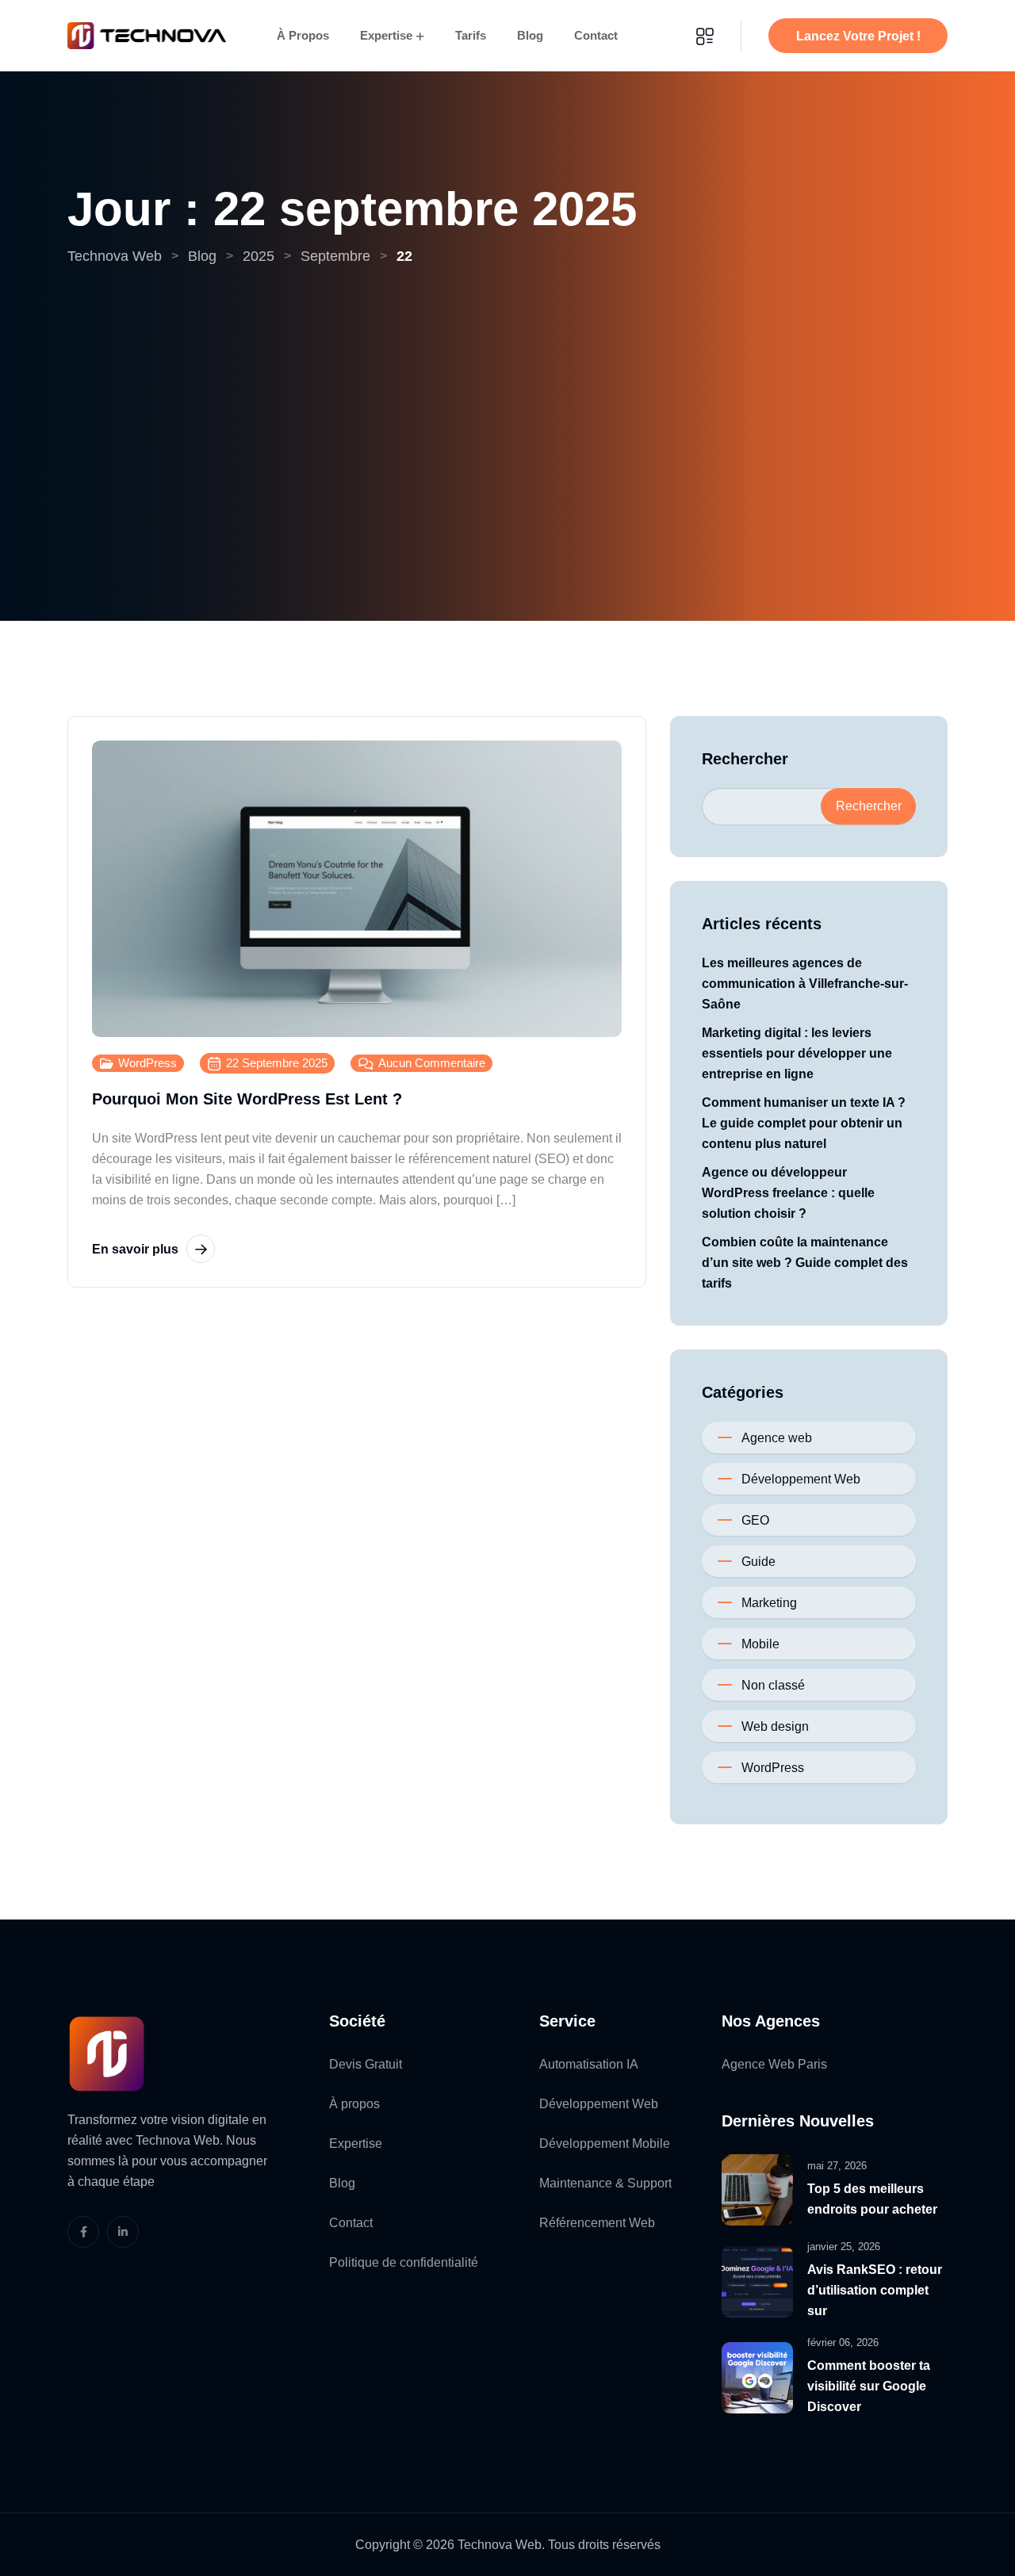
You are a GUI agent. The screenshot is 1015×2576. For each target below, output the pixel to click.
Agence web (777, 1438)
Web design (775, 1726)
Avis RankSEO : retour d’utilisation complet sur (875, 2290)
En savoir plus (135, 1249)
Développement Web (801, 1479)
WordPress (147, 1063)
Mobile (760, 1644)
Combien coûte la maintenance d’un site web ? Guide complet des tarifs (805, 1263)
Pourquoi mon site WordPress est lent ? (247, 1099)
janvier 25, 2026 (844, 2247)
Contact (596, 35)
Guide (758, 1562)
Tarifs (471, 35)
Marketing (769, 1603)
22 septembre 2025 (277, 1063)
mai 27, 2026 (837, 2166)
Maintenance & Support (605, 2183)
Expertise (386, 35)
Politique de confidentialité (404, 2262)
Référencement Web (597, 2223)
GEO (755, 1520)
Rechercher (745, 759)
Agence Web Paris (774, 2064)
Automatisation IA (589, 2064)
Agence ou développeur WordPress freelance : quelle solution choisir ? (788, 1193)
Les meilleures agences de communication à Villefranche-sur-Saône (805, 984)
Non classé (773, 1685)
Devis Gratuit (366, 2064)
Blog (530, 35)
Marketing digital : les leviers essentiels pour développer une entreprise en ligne (797, 1053)
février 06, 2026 (843, 2343)
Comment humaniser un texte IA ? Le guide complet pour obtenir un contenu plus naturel (804, 1123)
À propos (303, 35)
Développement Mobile (605, 2143)
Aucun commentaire (432, 1063)
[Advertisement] (507, 385)
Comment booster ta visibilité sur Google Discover (869, 2386)
